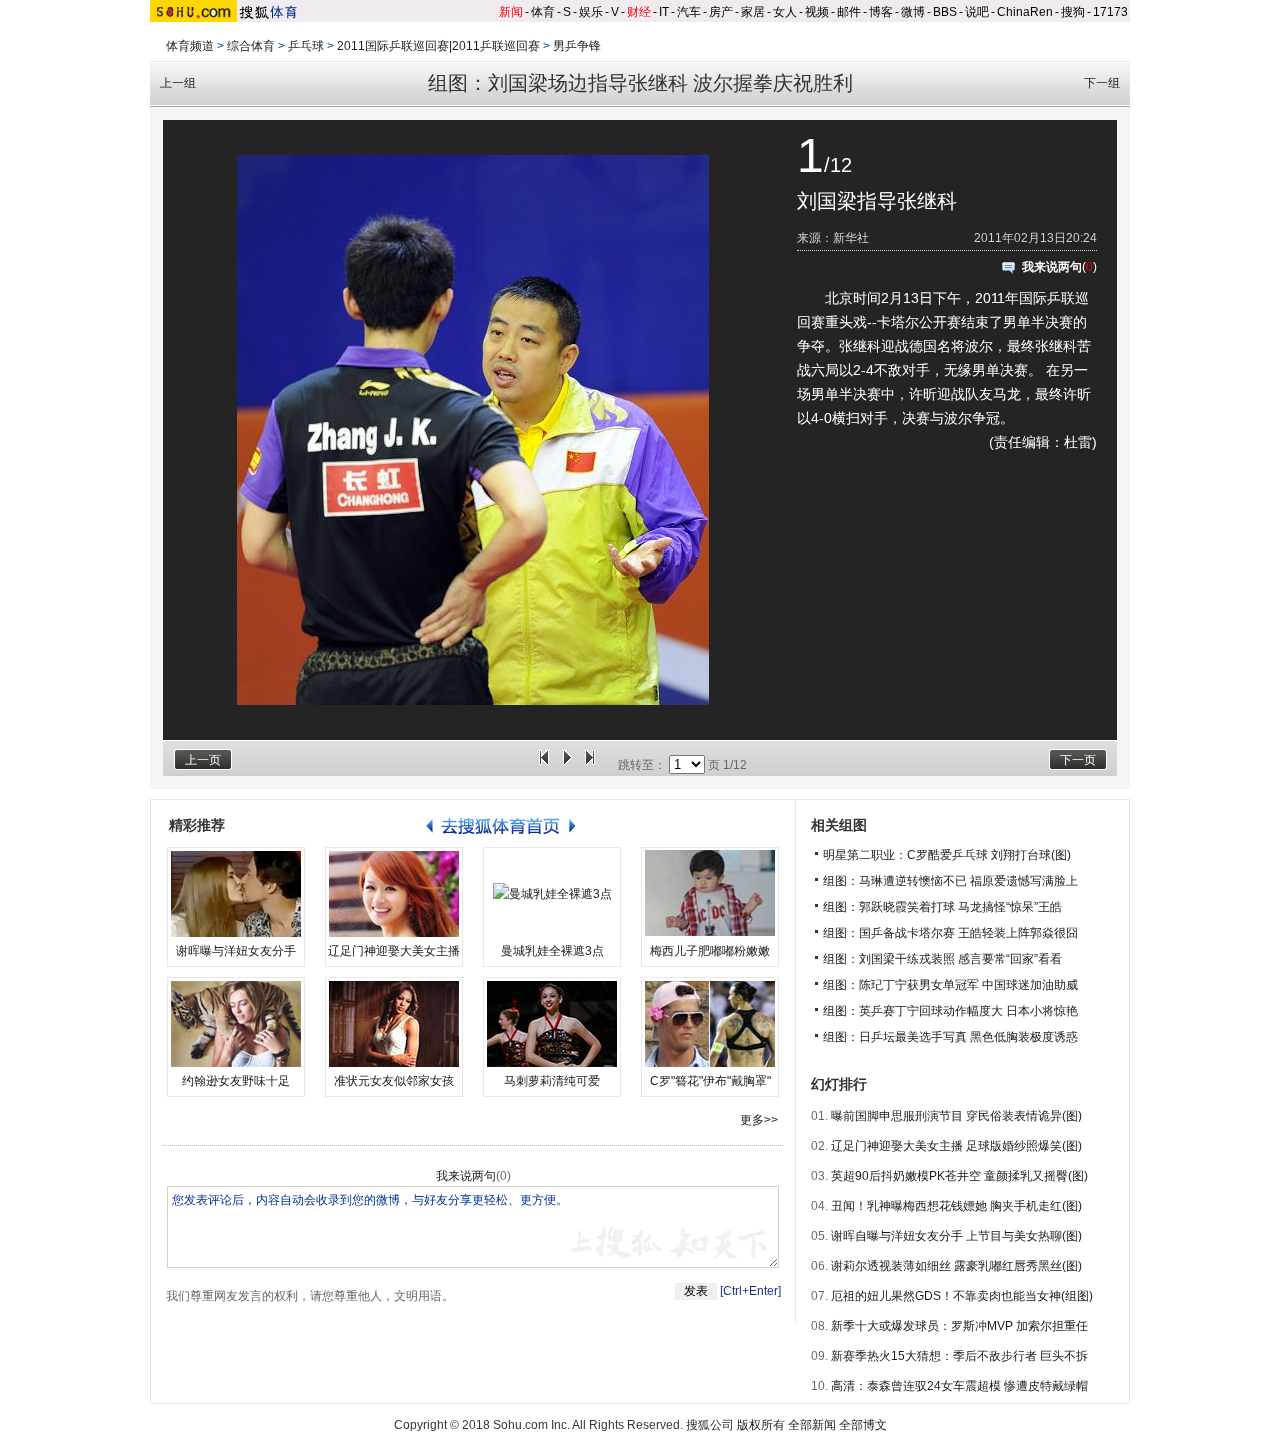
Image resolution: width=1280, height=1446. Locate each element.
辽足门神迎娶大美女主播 (394, 951)
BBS (945, 12)
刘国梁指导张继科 (877, 201)
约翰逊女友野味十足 (236, 1081)
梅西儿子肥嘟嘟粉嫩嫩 (710, 951)
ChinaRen (1025, 12)
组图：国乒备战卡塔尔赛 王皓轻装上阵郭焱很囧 (950, 933)
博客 (881, 12)
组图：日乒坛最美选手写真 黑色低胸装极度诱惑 (950, 1037)
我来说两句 (1052, 267)
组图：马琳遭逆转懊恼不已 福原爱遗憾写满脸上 (950, 881)
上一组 (178, 83)
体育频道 (190, 46)
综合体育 (251, 46)
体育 (543, 12)
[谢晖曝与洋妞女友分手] (236, 894)
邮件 (849, 12)
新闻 (511, 12)
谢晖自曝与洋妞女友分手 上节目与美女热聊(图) (956, 1236)
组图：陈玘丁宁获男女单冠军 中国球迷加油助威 (950, 985)
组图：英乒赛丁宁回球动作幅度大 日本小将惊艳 (950, 1011)
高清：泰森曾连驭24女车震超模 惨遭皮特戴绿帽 (959, 1386)
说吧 (977, 12)
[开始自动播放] (567, 765)
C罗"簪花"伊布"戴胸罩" (710, 1081)
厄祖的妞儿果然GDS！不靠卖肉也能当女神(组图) (962, 1296)
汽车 (689, 12)
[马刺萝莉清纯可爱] (552, 1024)
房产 (721, 12)
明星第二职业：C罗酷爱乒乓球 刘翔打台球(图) (947, 855)
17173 (1110, 12)
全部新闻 (812, 1425)
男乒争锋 (577, 46)
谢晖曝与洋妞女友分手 (236, 951)
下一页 (1078, 760)
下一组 (1102, 83)
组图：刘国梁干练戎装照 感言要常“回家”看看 (942, 959)
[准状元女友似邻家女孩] (394, 1024)
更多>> (759, 1120)
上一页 (203, 760)
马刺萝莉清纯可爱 (552, 1081)
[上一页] (544, 765)
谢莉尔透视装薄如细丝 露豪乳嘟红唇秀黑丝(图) (956, 1266)
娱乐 (591, 12)
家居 (753, 12)
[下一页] (590, 765)
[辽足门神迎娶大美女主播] (394, 894)
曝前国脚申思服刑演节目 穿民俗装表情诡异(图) (956, 1116)
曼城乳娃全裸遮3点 (552, 951)
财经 (639, 12)
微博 (913, 12)
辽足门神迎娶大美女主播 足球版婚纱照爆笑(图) (956, 1146)
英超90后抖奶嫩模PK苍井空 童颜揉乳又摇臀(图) (959, 1176)
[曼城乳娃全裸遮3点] (552, 894)
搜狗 (1073, 12)
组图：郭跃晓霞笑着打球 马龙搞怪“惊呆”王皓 (942, 907)
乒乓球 (306, 46)
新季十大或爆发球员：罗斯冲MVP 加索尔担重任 (959, 1326)
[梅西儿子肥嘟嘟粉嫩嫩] (710, 894)
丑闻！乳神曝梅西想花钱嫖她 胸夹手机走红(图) (956, 1206)
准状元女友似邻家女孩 (394, 1081)
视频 (817, 12)
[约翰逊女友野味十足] (236, 1024)
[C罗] (710, 1024)
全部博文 (863, 1425)
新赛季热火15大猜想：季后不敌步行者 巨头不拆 (959, 1356)
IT (664, 12)
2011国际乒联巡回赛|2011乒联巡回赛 (438, 46)
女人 (785, 12)
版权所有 (761, 1425)
